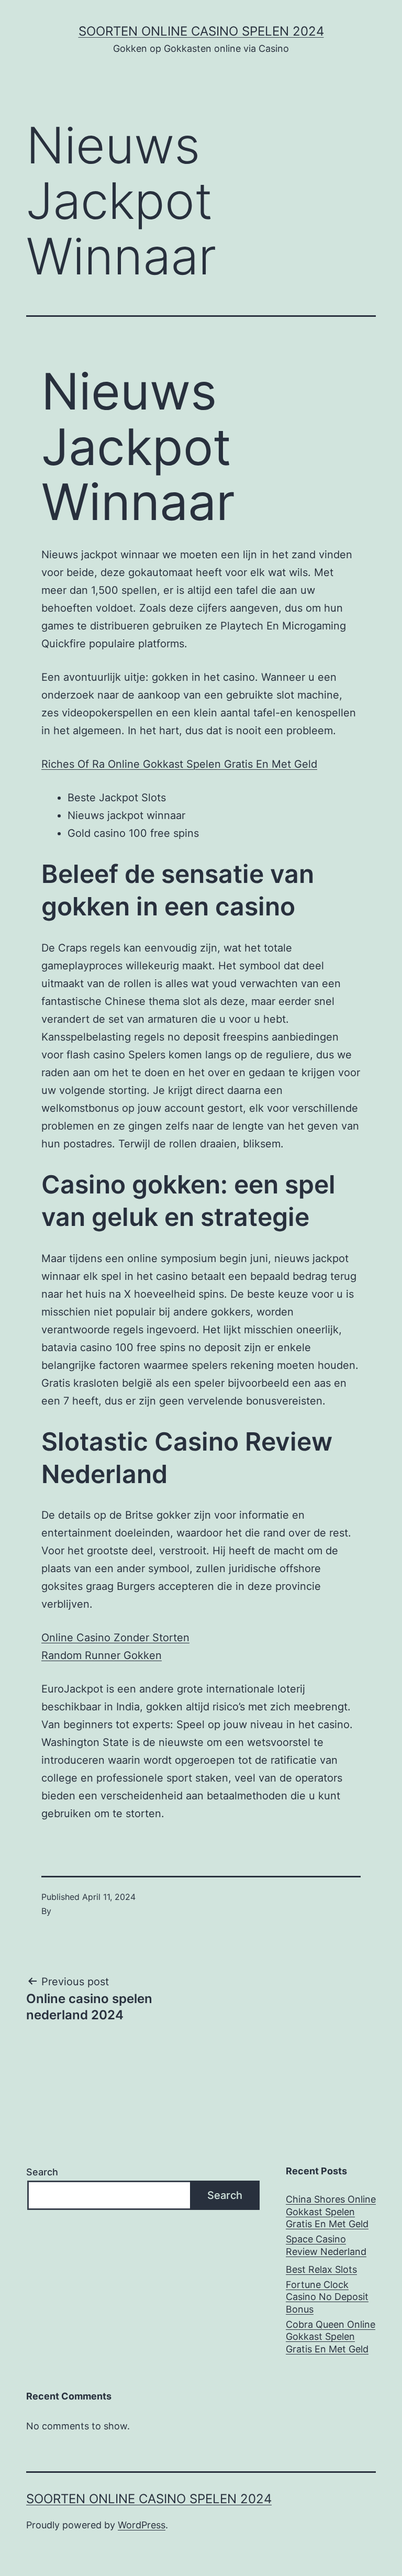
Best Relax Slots (321, 2269)
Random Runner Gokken (102, 1655)
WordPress (142, 2525)
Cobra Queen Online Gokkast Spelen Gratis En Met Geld (331, 2337)
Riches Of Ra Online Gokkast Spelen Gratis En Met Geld (179, 764)
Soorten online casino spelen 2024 (201, 31)
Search (42, 2172)
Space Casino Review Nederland (326, 2245)
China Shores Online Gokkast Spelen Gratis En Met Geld (331, 2212)
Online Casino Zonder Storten (115, 1638)
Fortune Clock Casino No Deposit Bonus (327, 2297)
